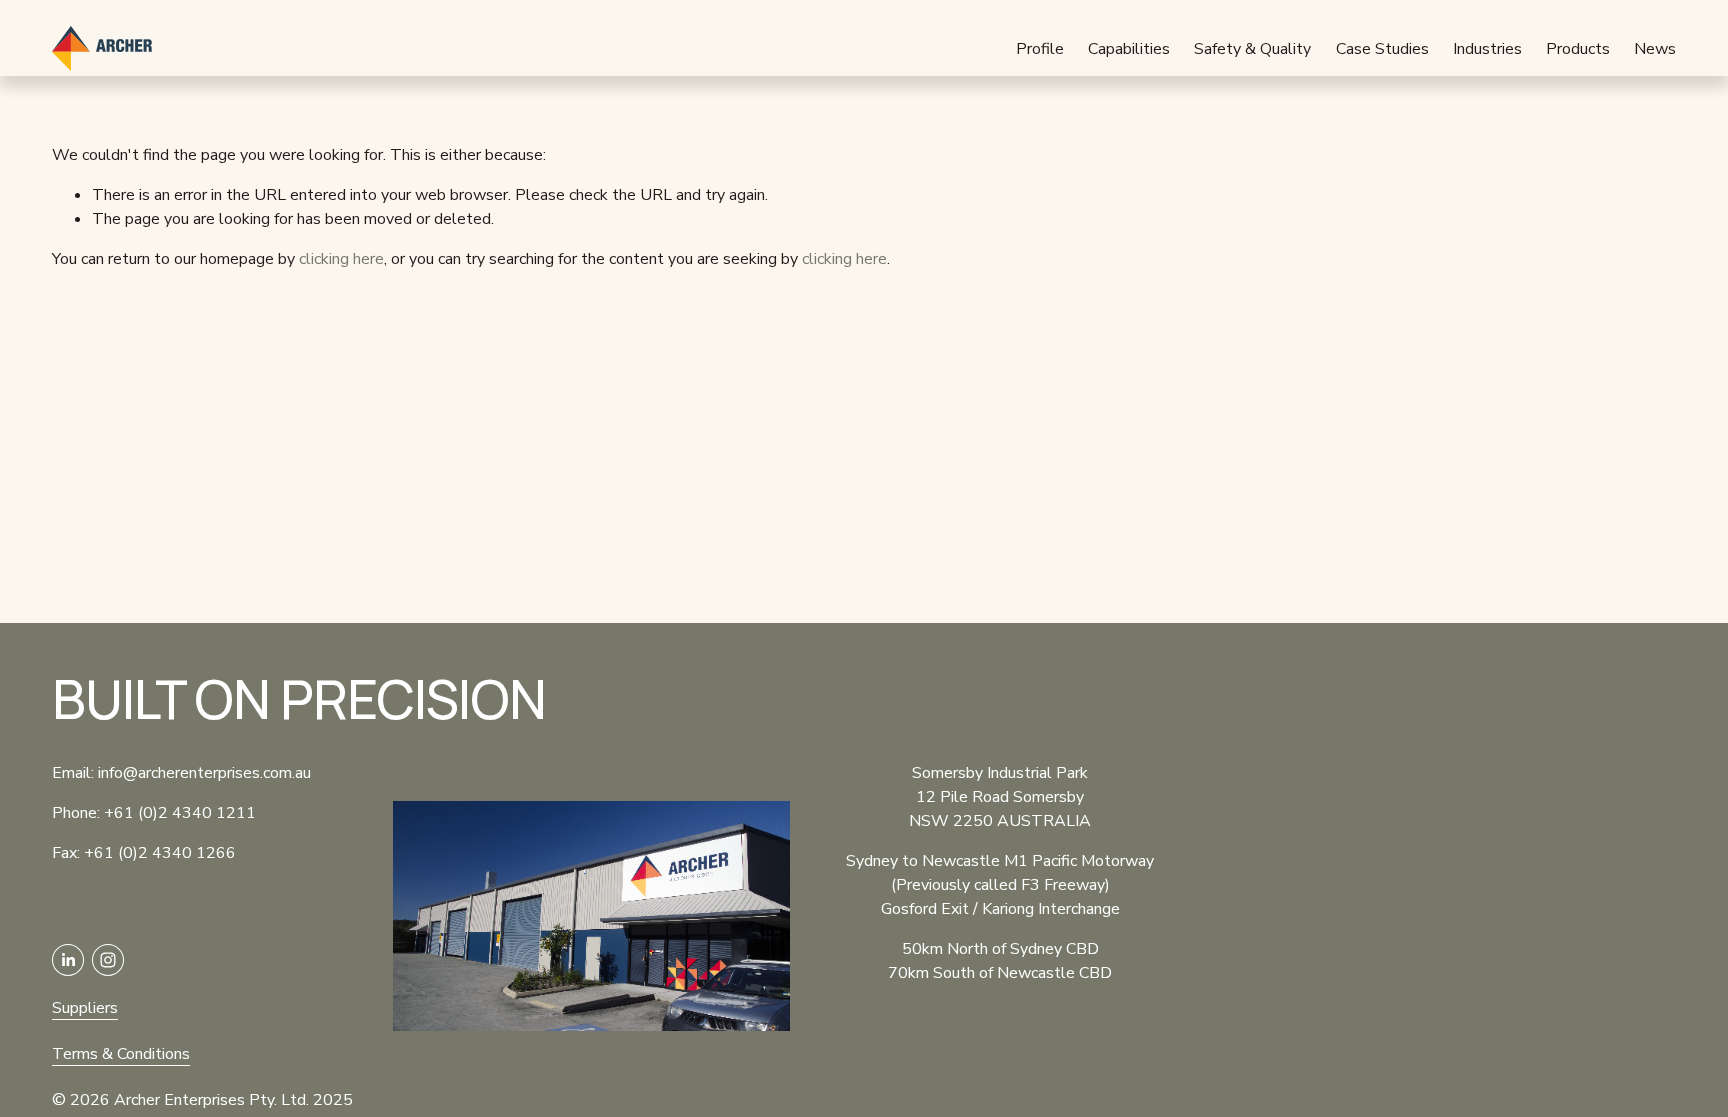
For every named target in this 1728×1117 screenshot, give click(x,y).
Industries (1487, 49)
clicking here (341, 259)
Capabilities (1129, 49)
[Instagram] (108, 960)
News (1655, 49)
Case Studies (1382, 49)
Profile (1040, 49)
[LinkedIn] (68, 960)
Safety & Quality (1252, 49)
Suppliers (85, 1008)
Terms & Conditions (121, 1054)
